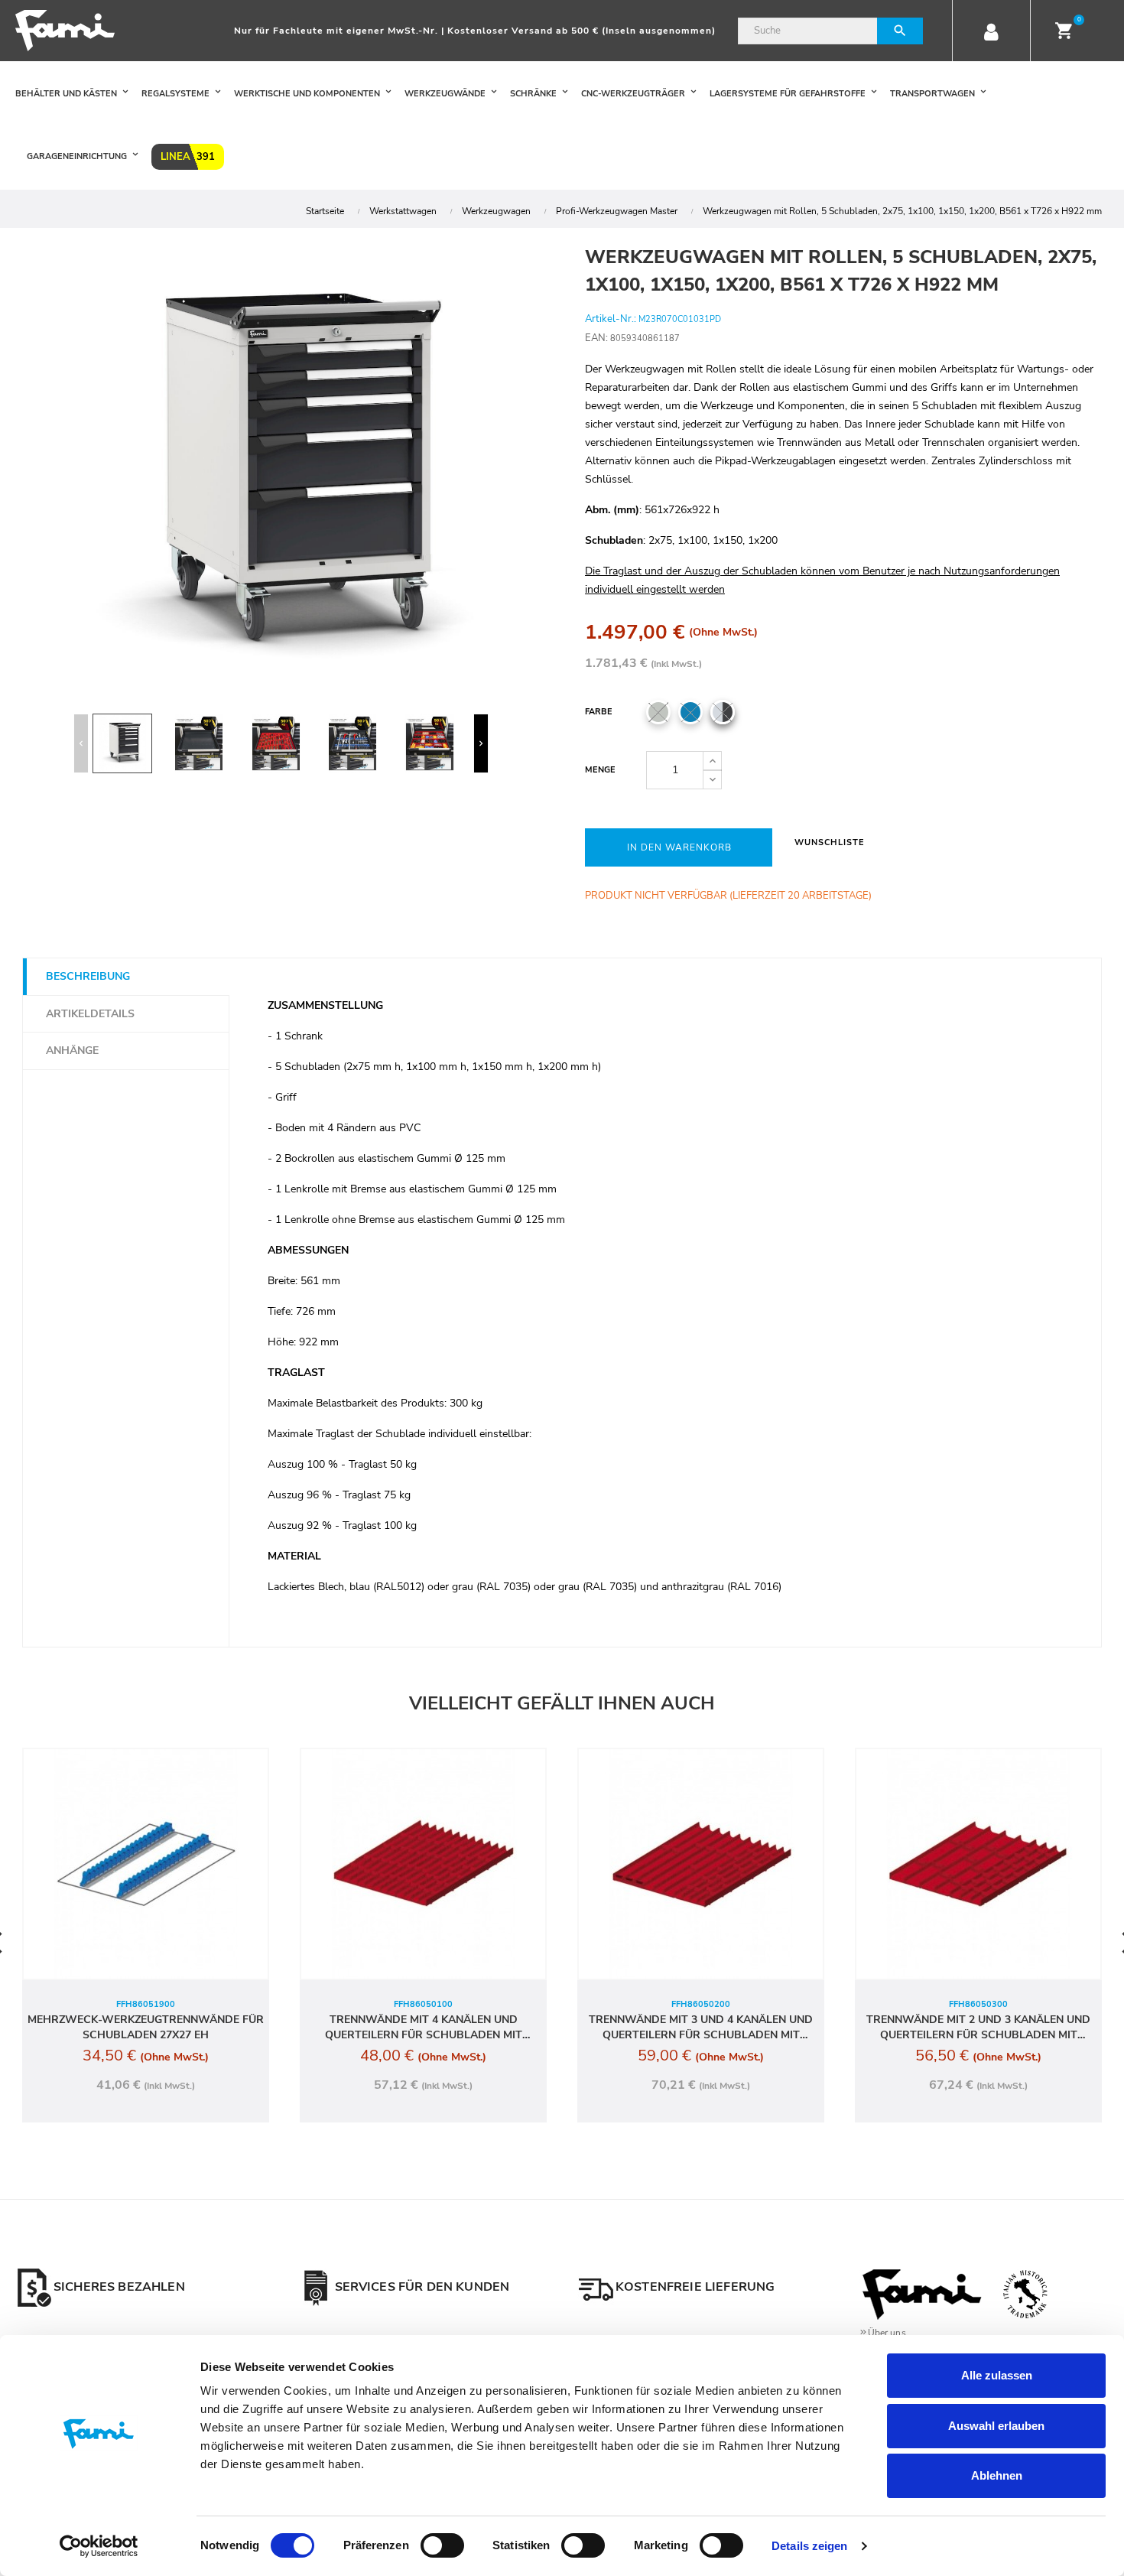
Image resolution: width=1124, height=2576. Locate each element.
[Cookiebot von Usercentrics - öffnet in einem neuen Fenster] (99, 2546)
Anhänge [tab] (72, 1051)
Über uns (887, 2333)
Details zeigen (809, 2546)
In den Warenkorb (679, 847)
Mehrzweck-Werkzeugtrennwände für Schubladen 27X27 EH (146, 2027)
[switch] (442, 2545)
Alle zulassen (997, 2375)
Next (481, 743)
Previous (81, 743)
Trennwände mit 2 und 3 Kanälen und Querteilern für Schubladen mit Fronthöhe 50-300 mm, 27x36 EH (978, 2028)
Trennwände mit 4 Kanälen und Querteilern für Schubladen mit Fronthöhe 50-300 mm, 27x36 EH (424, 2028)
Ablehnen (997, 2475)
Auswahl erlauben (996, 2426)
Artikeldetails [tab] (90, 1014)
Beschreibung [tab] (88, 976)
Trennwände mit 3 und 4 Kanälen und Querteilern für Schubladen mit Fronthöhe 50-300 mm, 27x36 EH (701, 2028)
